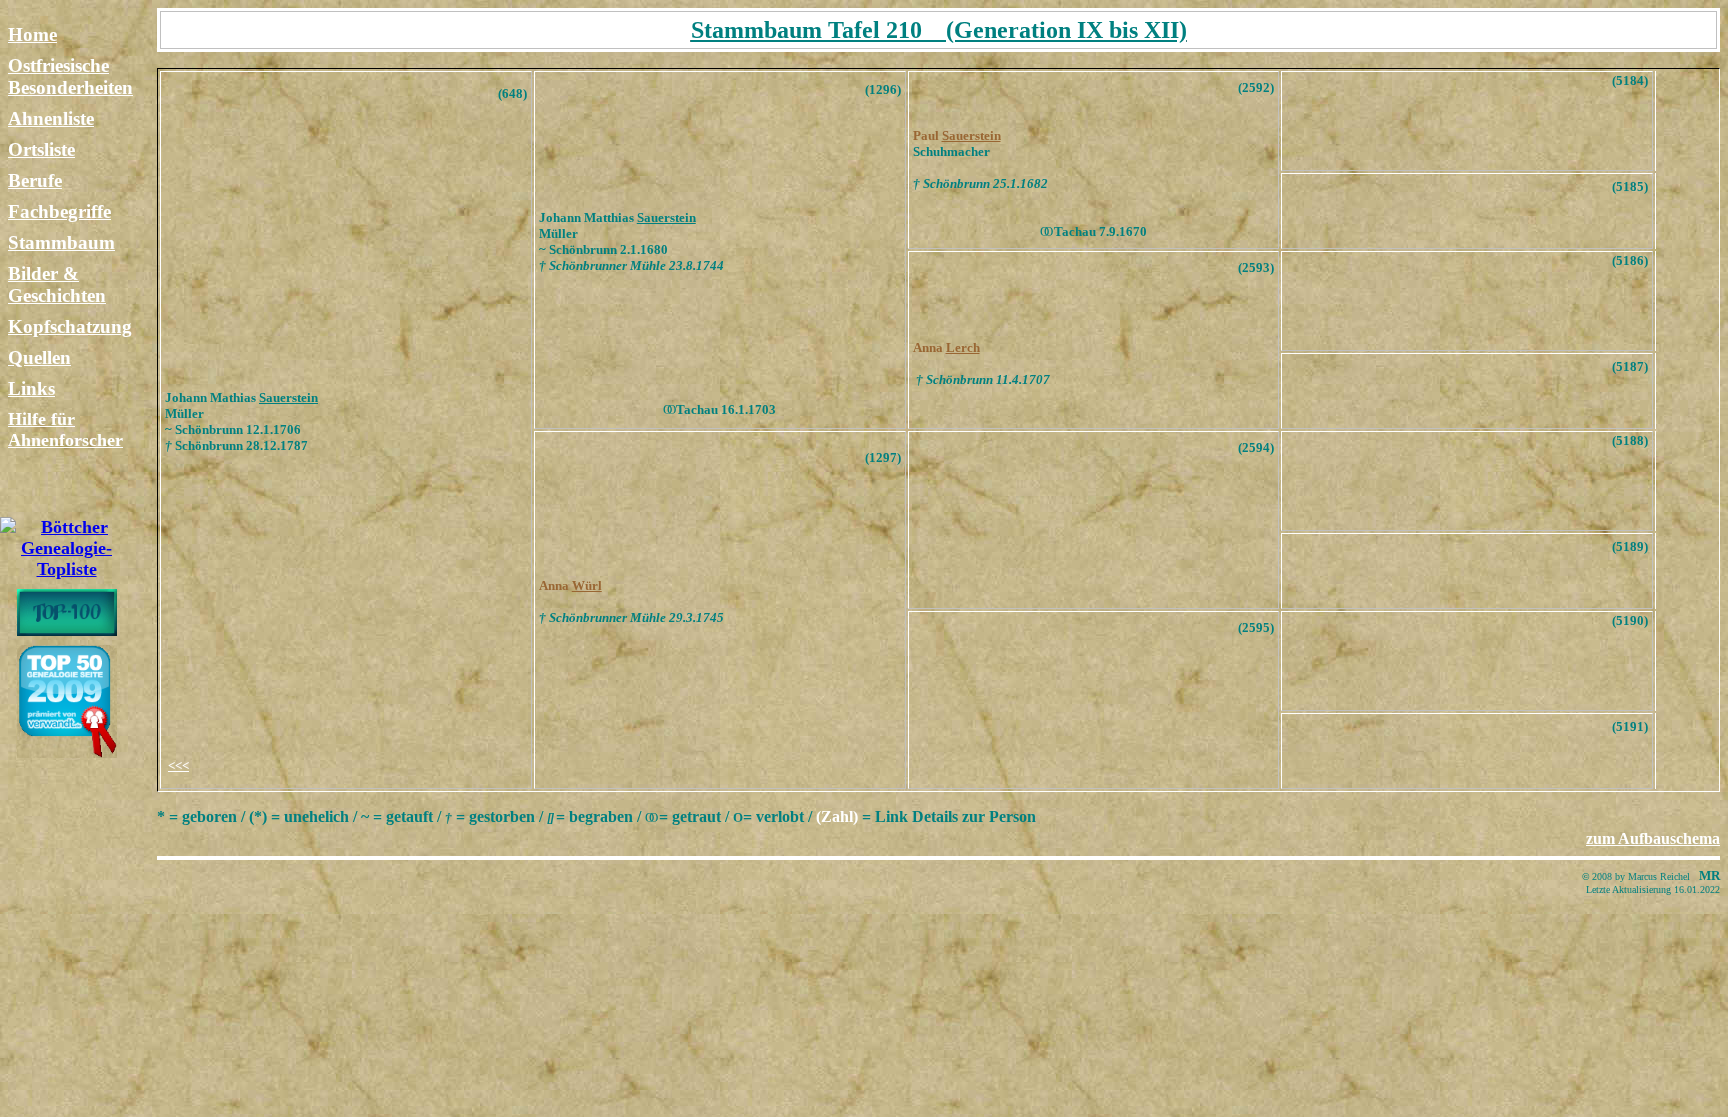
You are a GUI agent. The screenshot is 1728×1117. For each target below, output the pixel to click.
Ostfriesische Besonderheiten (70, 76)
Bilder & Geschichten (57, 284)
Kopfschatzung (70, 326)
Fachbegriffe (59, 211)
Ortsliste (41, 149)
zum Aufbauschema (1653, 838)
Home (32, 34)
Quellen (39, 357)
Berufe (35, 180)
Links (31, 388)
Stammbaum (61, 242)
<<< (178, 765)
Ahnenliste (51, 118)
